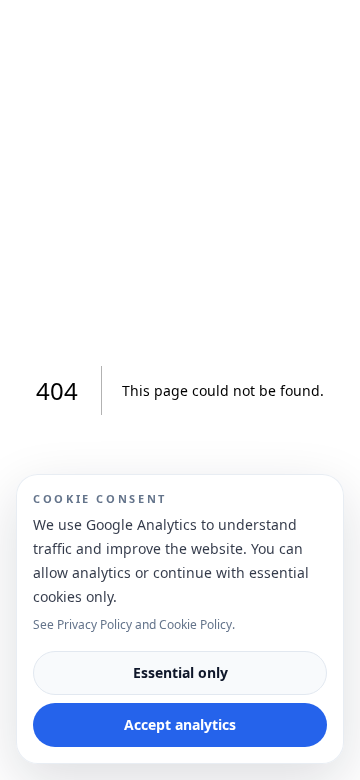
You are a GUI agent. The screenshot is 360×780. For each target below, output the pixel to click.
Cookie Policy (195, 624)
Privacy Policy (94, 624)
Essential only (180, 672)
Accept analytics (180, 724)
